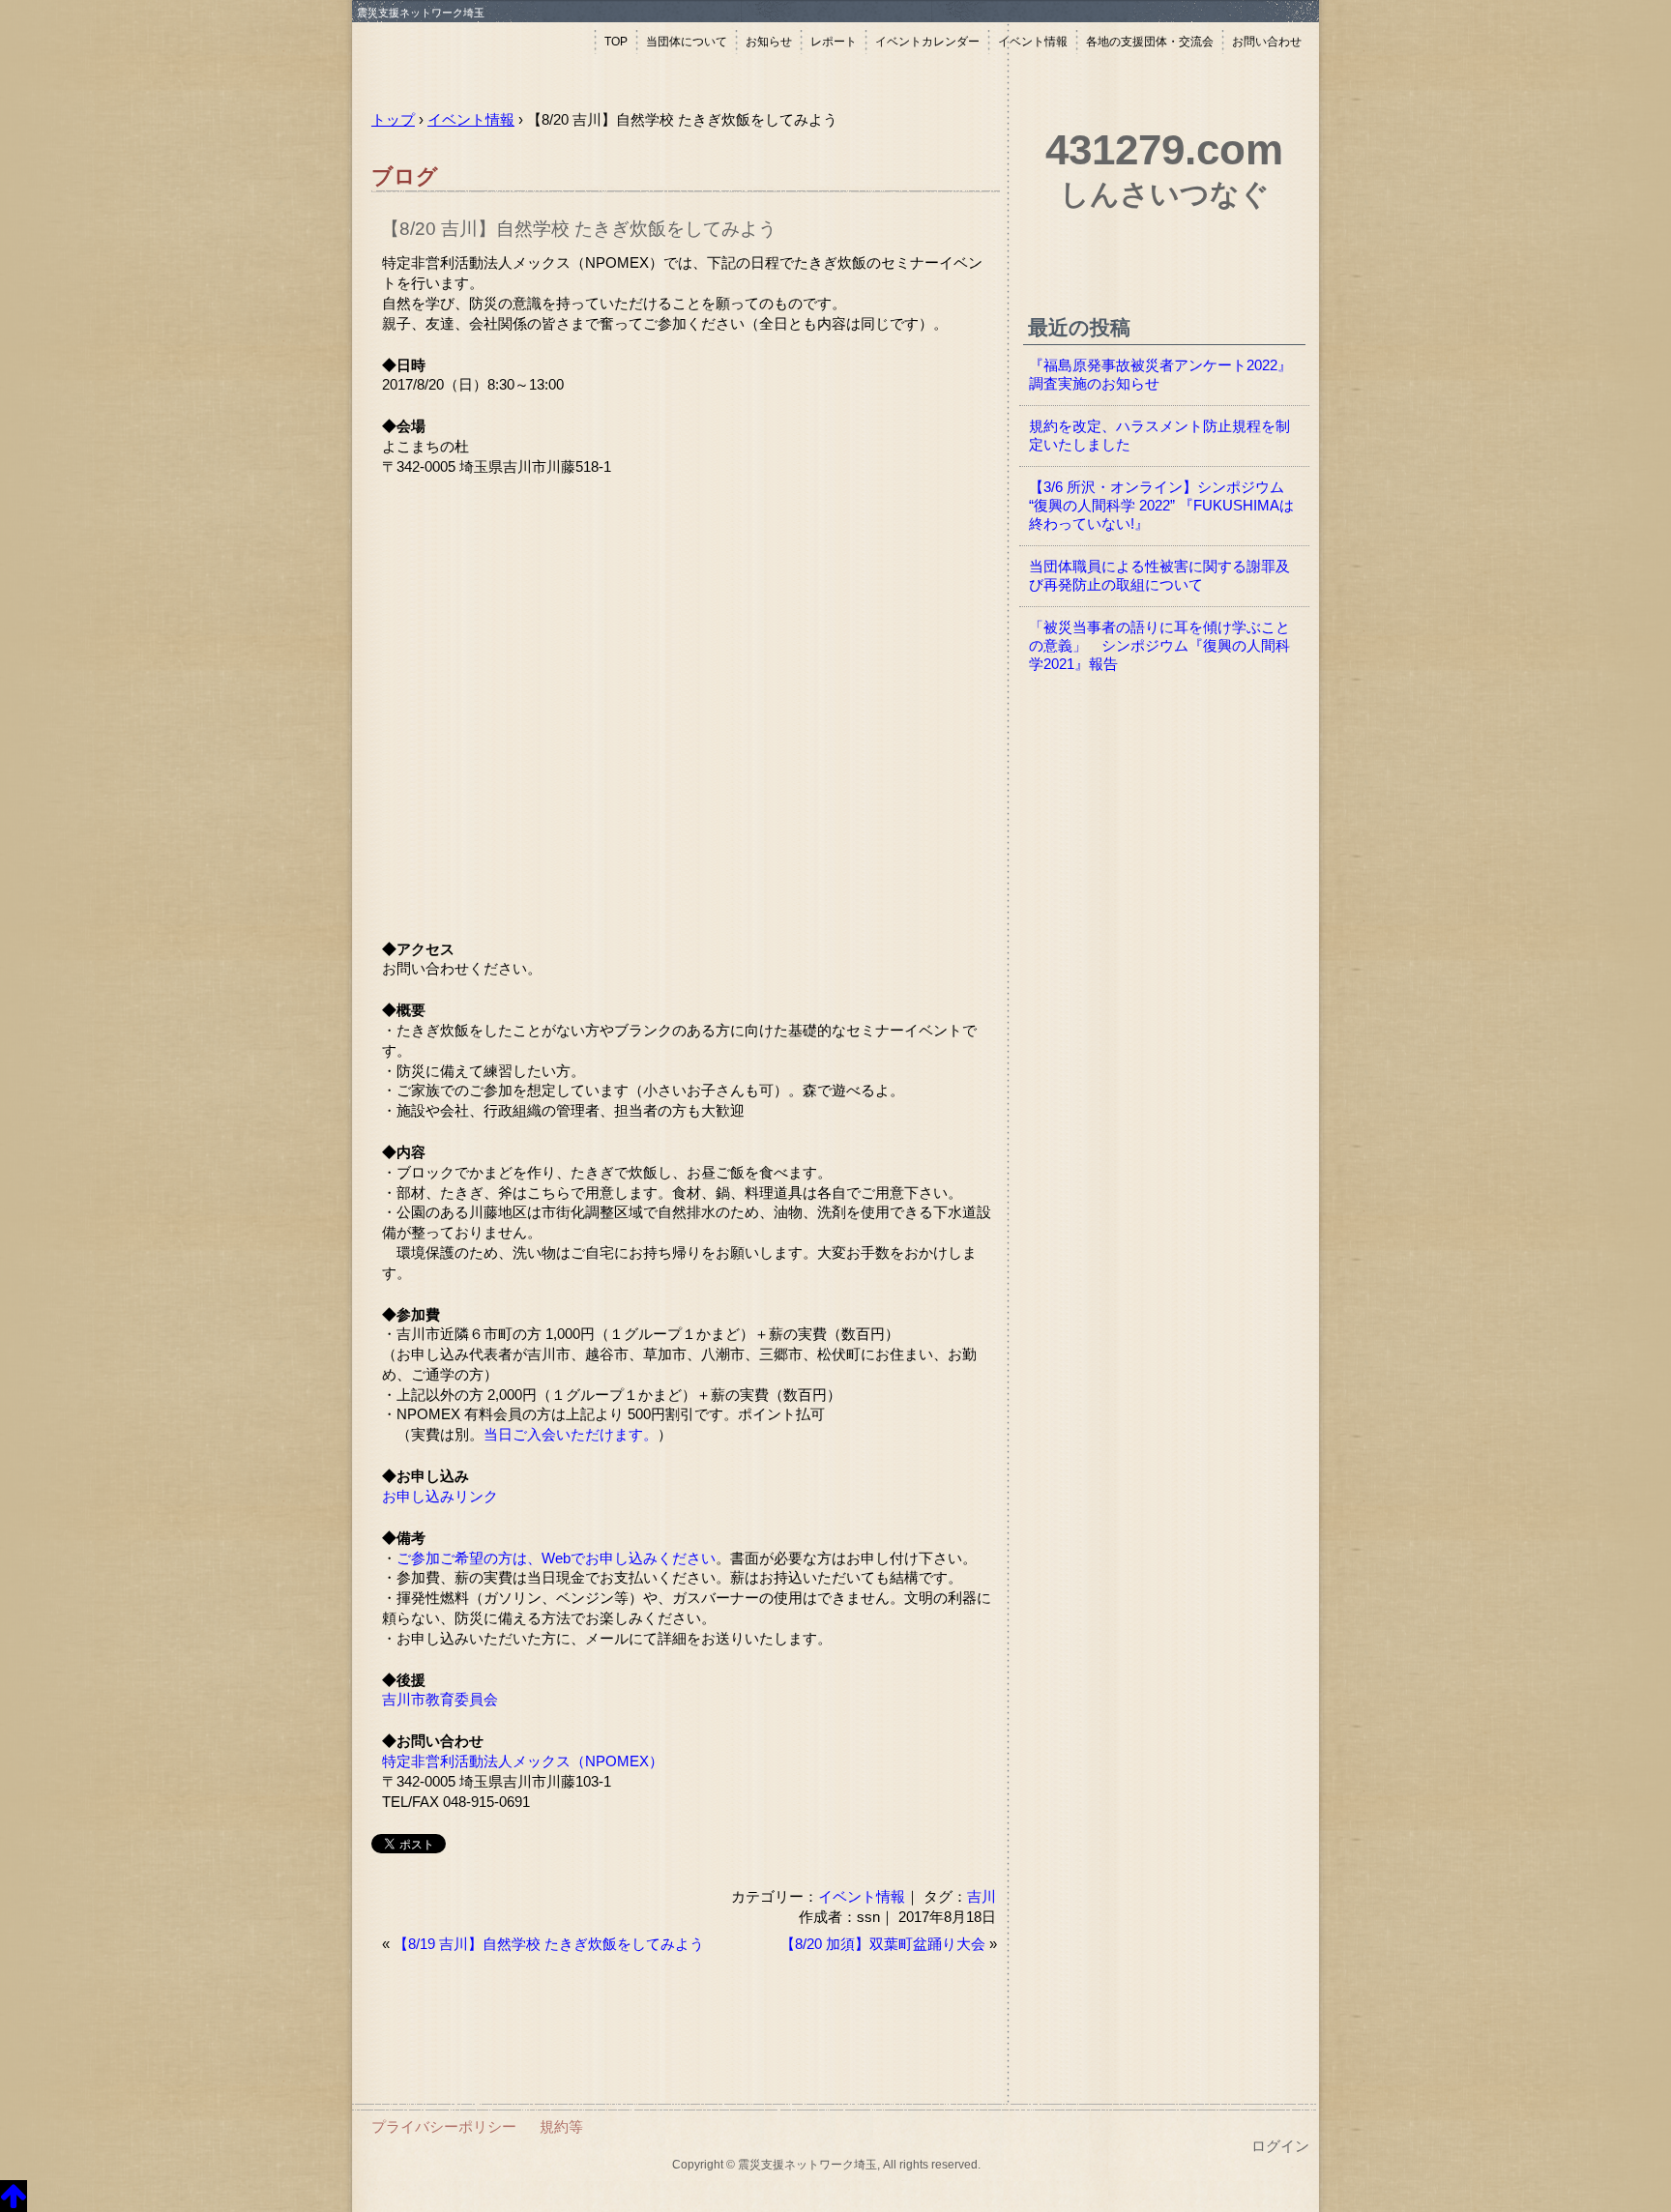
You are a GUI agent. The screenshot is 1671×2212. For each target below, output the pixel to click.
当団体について (687, 42)
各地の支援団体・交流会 (1150, 42)
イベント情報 (1033, 42)
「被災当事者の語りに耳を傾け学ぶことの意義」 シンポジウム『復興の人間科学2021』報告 (1159, 646)
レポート (834, 42)
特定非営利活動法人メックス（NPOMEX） (523, 1761)
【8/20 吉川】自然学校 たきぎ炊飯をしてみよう (579, 229)
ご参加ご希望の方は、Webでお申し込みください (556, 1558)
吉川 (982, 1896)
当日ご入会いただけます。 (571, 1435)
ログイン (1280, 2146)
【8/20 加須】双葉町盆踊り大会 (883, 1944)
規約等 (561, 2126)
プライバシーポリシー (444, 2126)
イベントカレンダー (927, 42)
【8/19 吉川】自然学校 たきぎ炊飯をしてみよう (549, 1944)
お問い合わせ (1267, 42)
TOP (616, 42)
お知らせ (769, 42)
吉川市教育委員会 (440, 1700)
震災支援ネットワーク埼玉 (473, 56)
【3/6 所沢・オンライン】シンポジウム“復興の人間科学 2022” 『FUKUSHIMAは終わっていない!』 (1161, 506)
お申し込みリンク (440, 1497)
